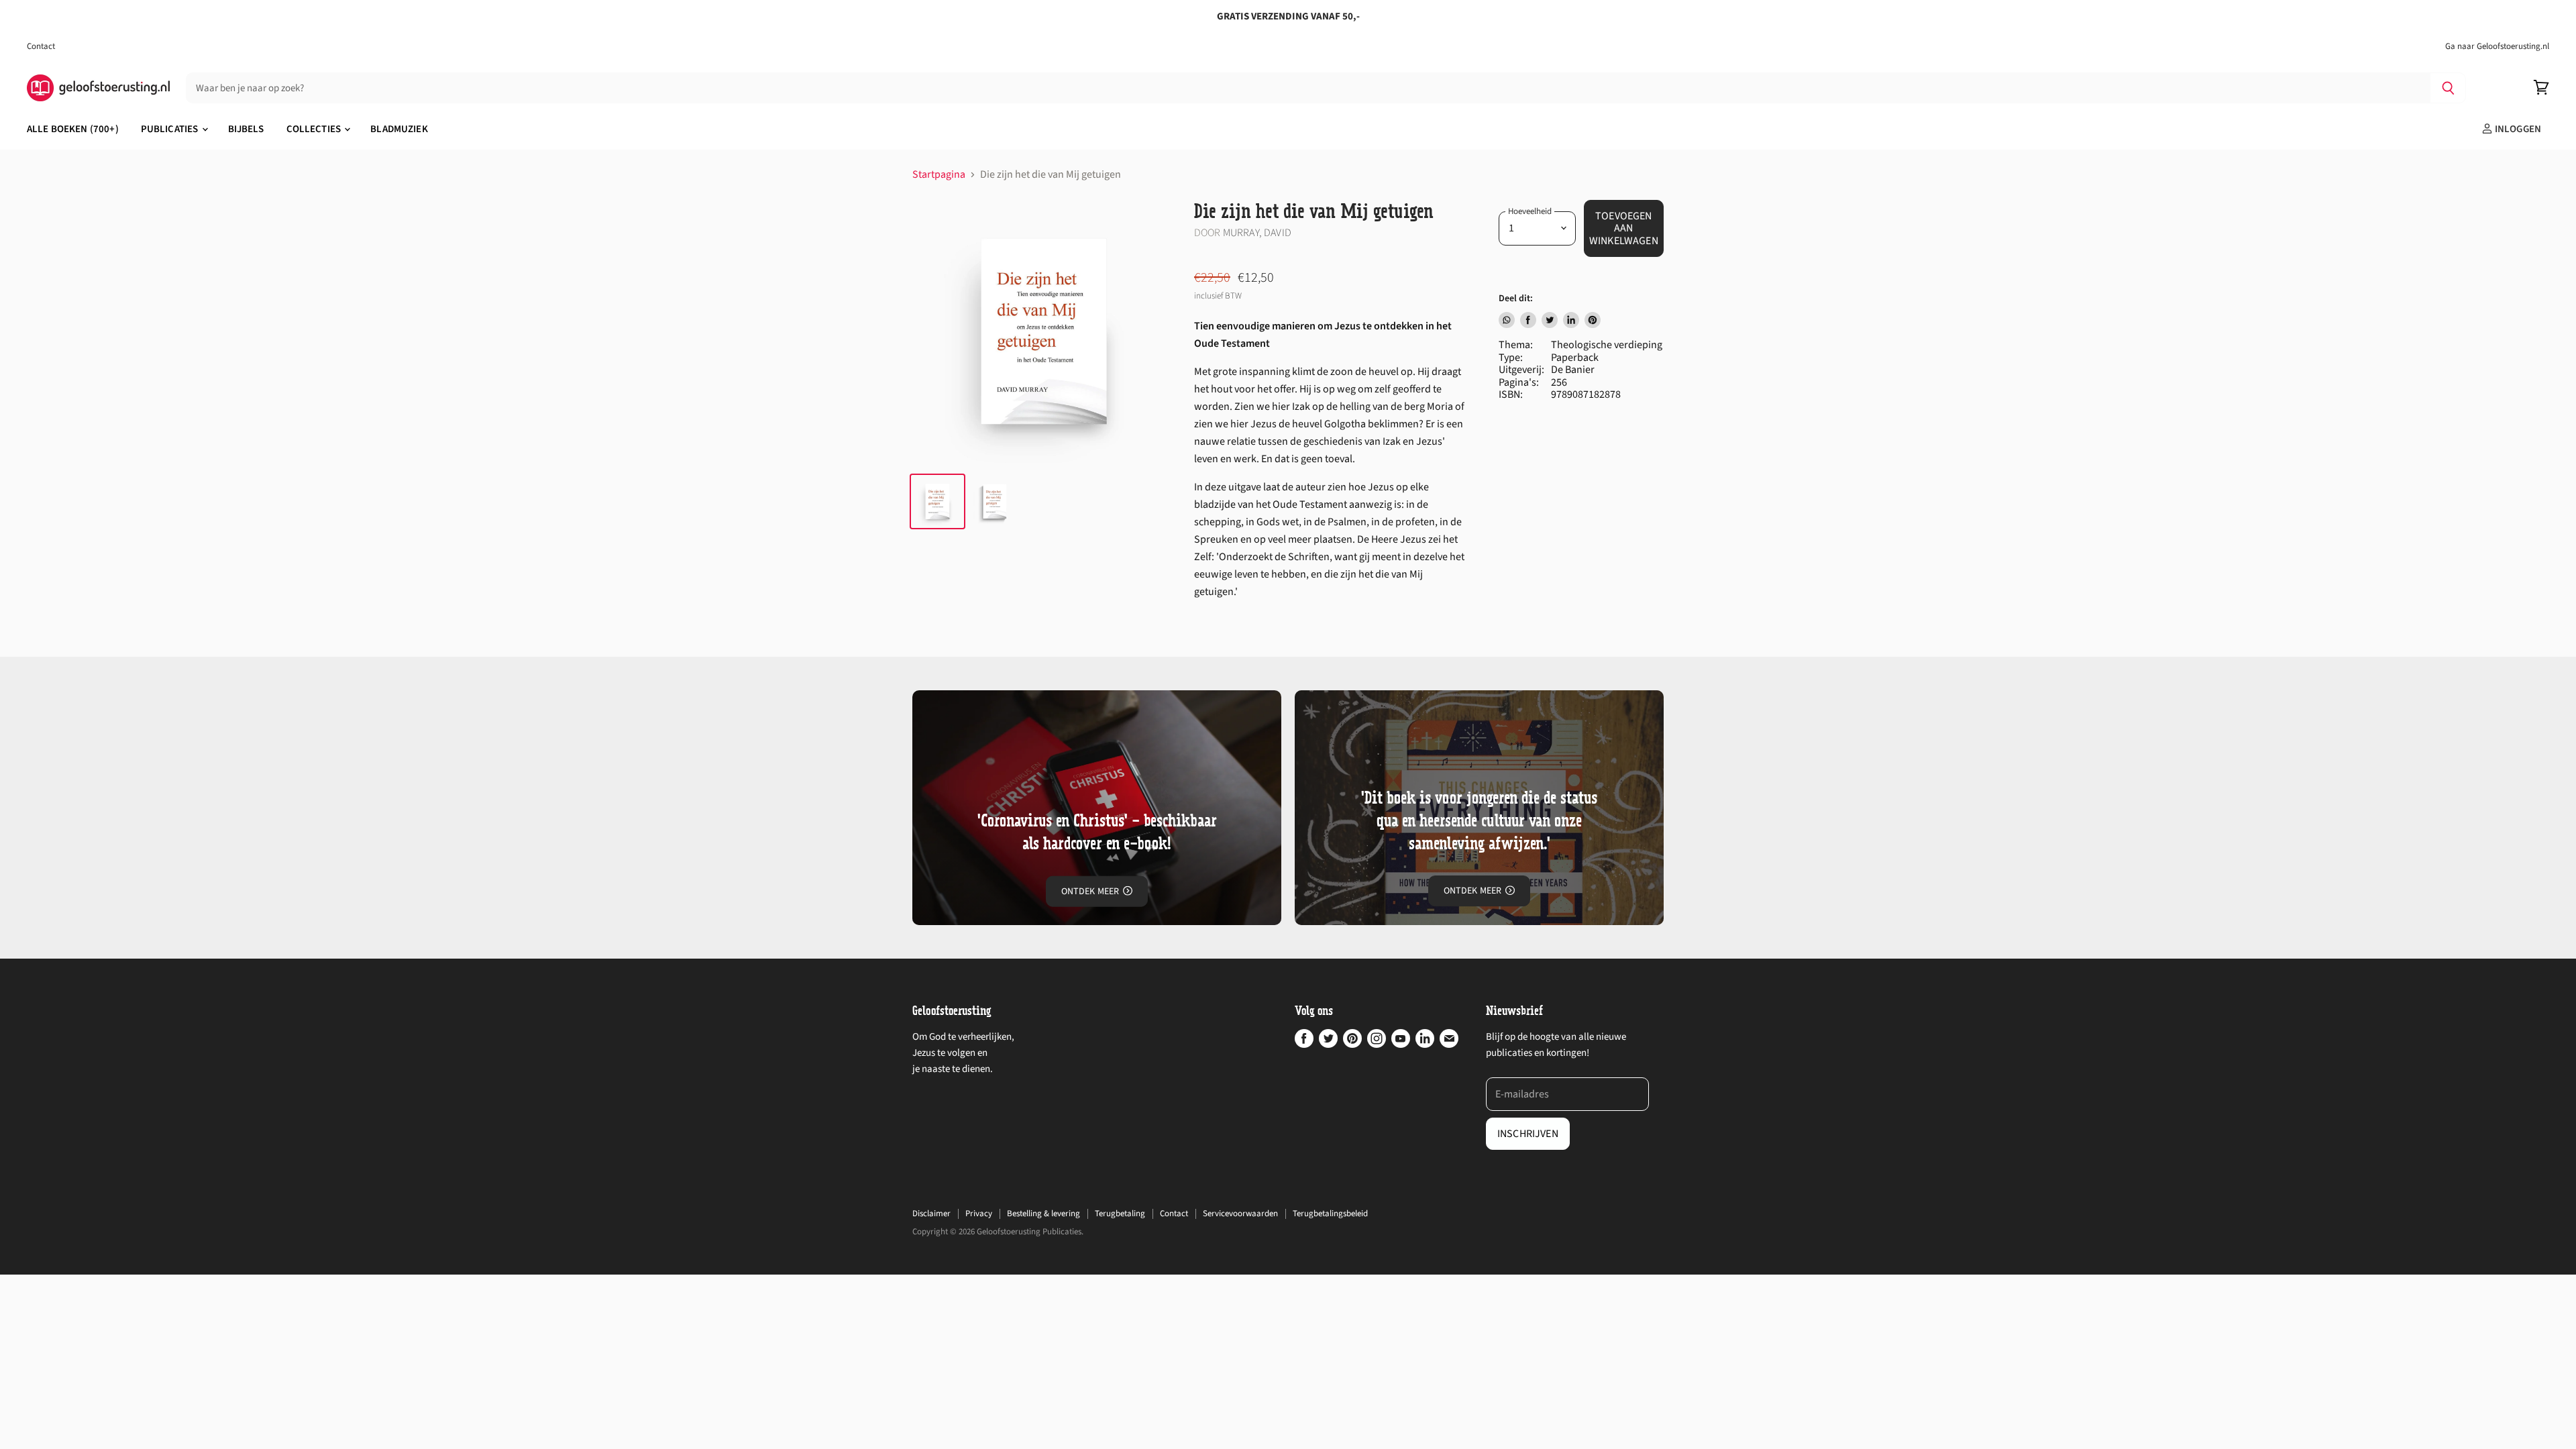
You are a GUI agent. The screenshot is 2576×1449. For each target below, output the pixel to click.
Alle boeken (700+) (73, 129)
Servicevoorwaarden (1240, 1214)
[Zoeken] (2448, 88)
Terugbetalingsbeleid (1330, 1214)
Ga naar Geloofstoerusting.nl (2497, 47)
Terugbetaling (1120, 1214)
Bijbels (246, 129)
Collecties (315, 129)
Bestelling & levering (1043, 1214)
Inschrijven (1528, 1134)
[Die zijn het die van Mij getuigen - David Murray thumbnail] (995, 501)
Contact (41, 47)
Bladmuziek (399, 129)
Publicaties (171, 129)
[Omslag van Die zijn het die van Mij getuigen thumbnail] (937, 501)
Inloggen (2517, 129)
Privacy (979, 1214)
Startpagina (939, 174)
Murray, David (1257, 233)
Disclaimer (931, 1214)
